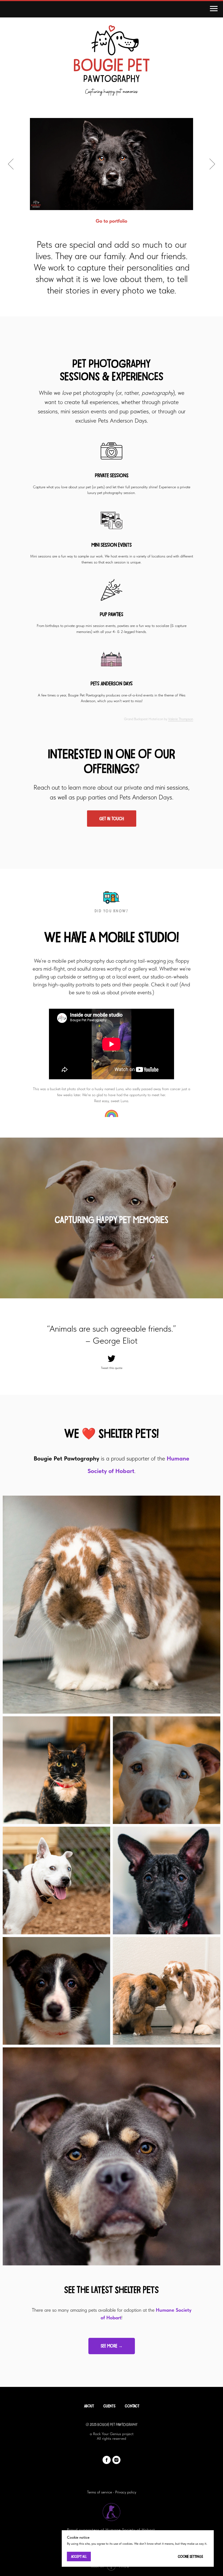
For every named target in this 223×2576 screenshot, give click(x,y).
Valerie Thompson (181, 719)
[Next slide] (212, 164)
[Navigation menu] (214, 9)
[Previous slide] (11, 164)
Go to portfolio (112, 221)
